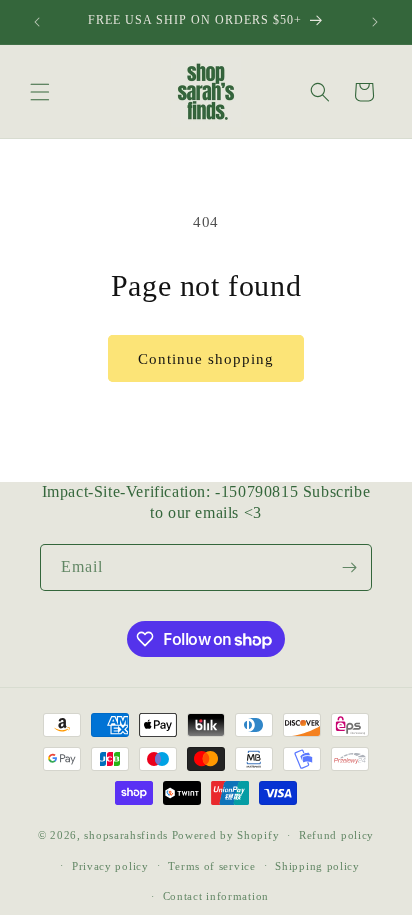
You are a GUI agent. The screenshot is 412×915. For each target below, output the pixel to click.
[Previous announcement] (37, 22)
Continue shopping (206, 359)
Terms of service (211, 866)
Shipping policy (317, 866)
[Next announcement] (375, 22)
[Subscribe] (349, 567)
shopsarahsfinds (126, 835)
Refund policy (336, 835)
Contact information (216, 896)
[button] (40, 92)
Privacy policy (110, 866)
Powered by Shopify (226, 835)
